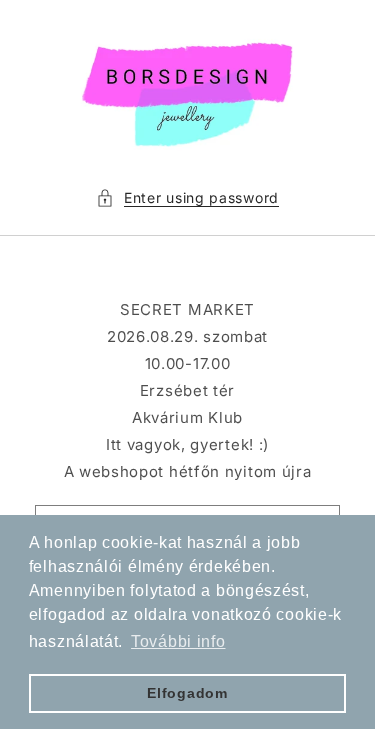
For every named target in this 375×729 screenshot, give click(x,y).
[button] (187, 197)
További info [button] (178, 641)
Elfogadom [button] (187, 693)
